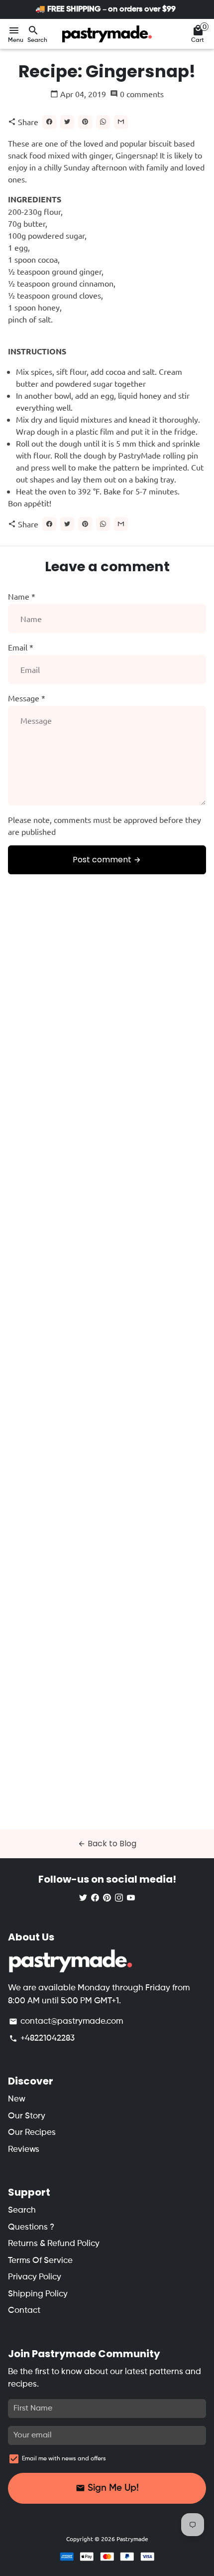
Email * (21, 647)
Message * (27, 698)
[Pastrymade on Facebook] (95, 1897)
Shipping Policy (38, 2294)
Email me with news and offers (64, 2459)
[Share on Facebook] (49, 122)
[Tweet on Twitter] (67, 122)
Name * (22, 596)
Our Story (27, 2116)
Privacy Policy (35, 2277)
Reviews (24, 2150)
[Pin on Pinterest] (85, 122)
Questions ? (31, 2227)
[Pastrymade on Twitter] (83, 1897)
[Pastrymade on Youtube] (131, 1897)
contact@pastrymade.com (66, 2021)
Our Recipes (32, 2133)
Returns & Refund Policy (54, 2244)
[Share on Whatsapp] (103, 122)
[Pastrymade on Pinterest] (107, 1897)
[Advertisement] (107, 1359)
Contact (24, 2311)
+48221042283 (42, 2038)
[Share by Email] (121, 122)
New (17, 2099)
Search (22, 2210)
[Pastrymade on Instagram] (119, 1897)
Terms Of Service (40, 2261)
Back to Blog (107, 1844)
